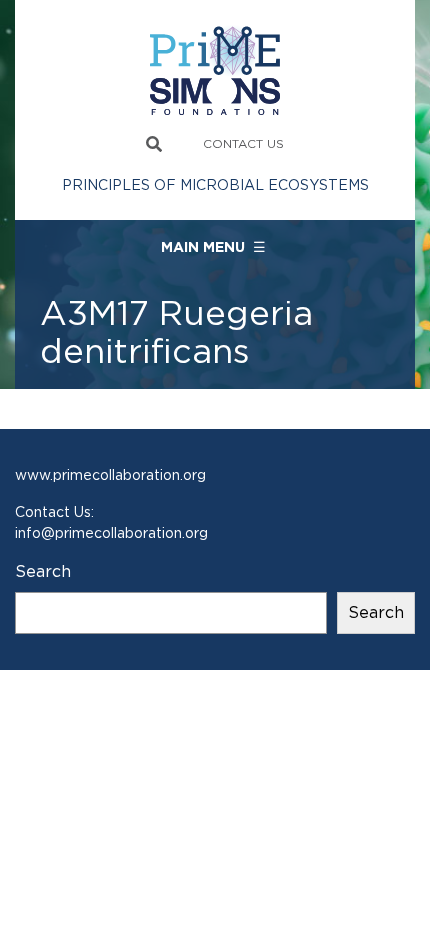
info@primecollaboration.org (111, 533)
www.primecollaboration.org (110, 475)
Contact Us (243, 143)
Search (43, 571)
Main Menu (213, 247)
